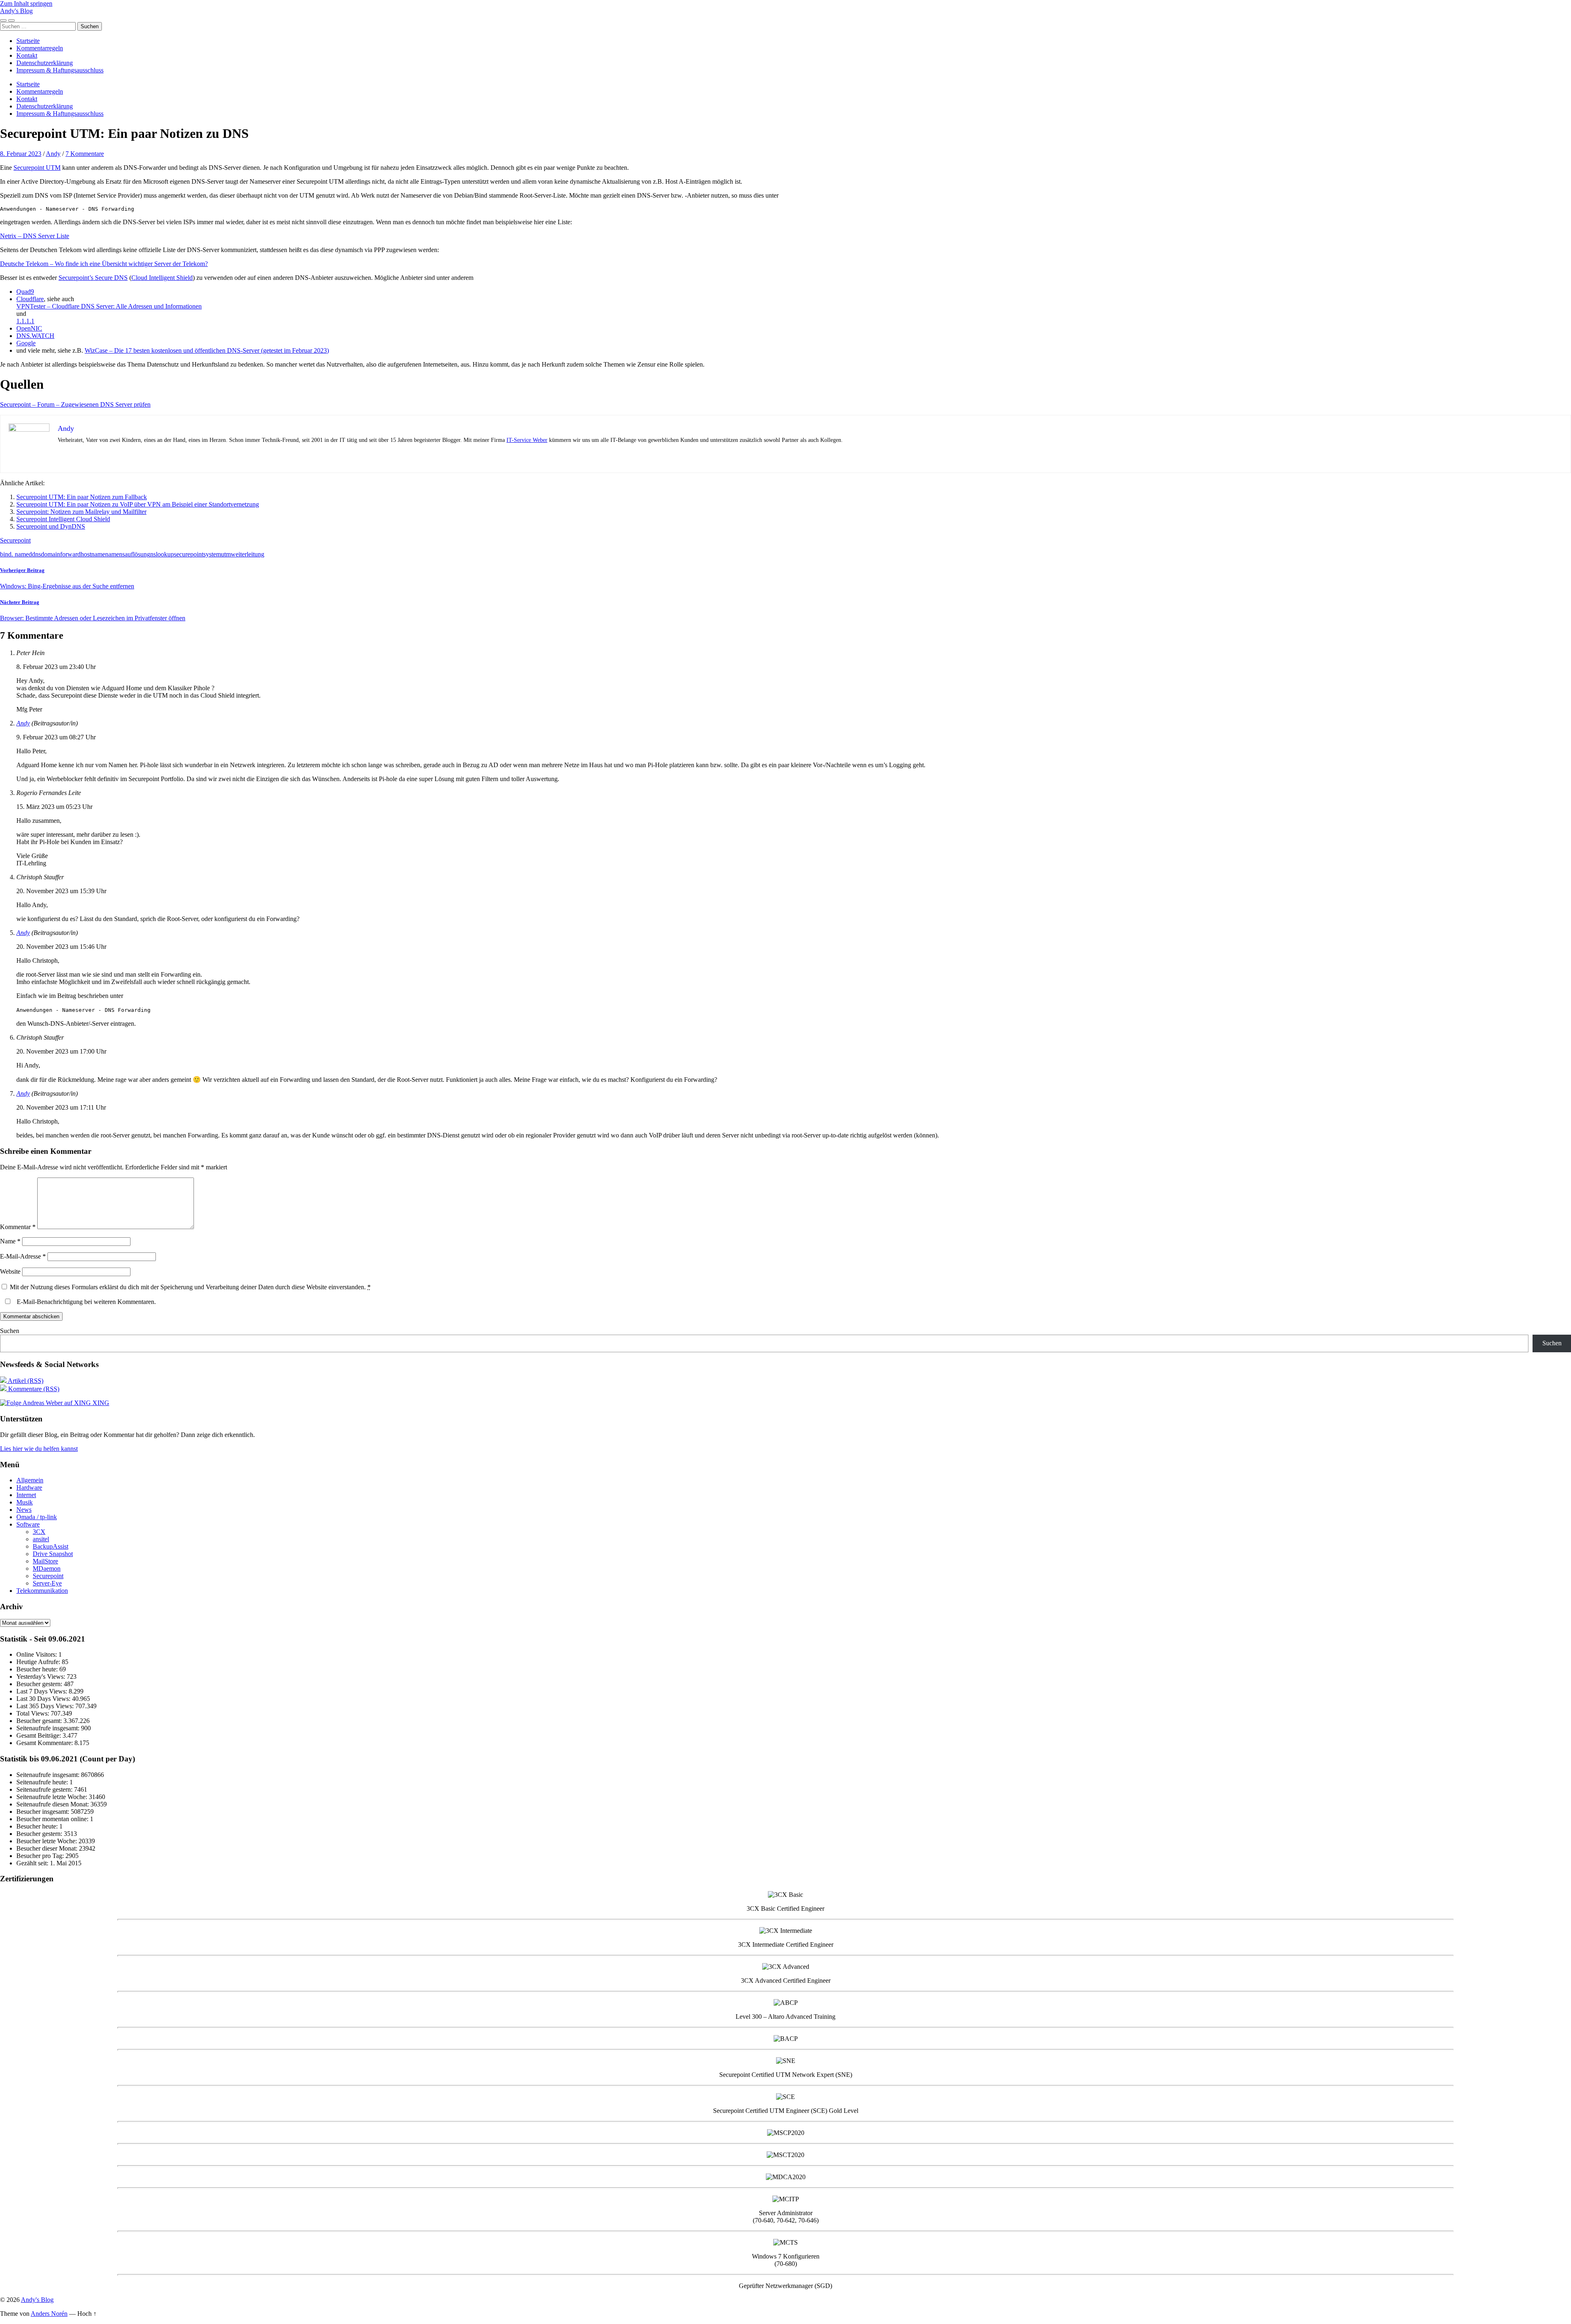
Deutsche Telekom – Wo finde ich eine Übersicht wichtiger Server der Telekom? (104, 264)
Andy (53, 154)
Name (10, 1241)
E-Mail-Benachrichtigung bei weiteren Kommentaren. (86, 1302)
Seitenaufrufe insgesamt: (49, 1728)
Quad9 (25, 292)
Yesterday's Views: (42, 1677)
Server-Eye (47, 1583)
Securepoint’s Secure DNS (93, 278)
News (24, 1510)
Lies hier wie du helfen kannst (39, 1449)
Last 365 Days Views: (46, 1706)
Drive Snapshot (53, 1554)
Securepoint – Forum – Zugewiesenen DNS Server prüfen (75, 404)
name (98, 554)
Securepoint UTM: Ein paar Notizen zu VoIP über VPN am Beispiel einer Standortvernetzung (138, 504)
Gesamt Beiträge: (39, 1735)
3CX (39, 1532)
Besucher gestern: (40, 1684)
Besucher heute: (38, 1669)
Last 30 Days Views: (44, 1699)
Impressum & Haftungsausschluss (60, 70)
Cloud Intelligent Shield (162, 278)
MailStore (45, 1561)
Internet (26, 1495)
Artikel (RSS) (25, 1381)
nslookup (162, 554)
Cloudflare (30, 299)
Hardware (29, 1487)
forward (70, 554)
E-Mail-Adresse (23, 1256)
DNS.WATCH (35, 336)
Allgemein (30, 1480)
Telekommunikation (42, 1591)
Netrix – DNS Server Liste (35, 236)
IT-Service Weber (527, 440)
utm (226, 554)
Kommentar (18, 1227)
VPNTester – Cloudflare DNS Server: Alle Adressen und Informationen (109, 306)
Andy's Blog (16, 11)
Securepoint (15, 540)
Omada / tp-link (37, 1517)
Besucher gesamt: (40, 1721)
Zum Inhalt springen (26, 3)
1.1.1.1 (25, 321)
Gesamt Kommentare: (45, 1743)
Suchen (10, 1331)
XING (100, 1403)
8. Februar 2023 (21, 154)
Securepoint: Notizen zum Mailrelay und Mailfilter (81, 512)
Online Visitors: (37, 1654)
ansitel (41, 1539)
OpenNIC (29, 328)
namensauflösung (128, 554)
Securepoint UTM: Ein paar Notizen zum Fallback (82, 497)
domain (51, 554)
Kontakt (27, 55)
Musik (25, 1502)
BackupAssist (51, 1546)
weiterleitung (248, 554)
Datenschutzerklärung (45, 63)
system (212, 554)
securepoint (189, 554)
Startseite (28, 41)
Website (10, 1271)
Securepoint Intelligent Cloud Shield (63, 519)
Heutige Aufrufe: (39, 1662)
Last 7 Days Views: (43, 1691)
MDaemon (47, 1568)
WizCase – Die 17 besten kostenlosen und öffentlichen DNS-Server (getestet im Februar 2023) (207, 350)
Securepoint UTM (37, 168)
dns (36, 554)
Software (28, 1524)
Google (26, 343)
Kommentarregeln (40, 48)
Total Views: (34, 1713)
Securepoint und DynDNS (51, 526)
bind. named (16, 554)
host (86, 554)
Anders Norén (49, 2314)
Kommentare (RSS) (33, 1389)
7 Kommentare (85, 154)
